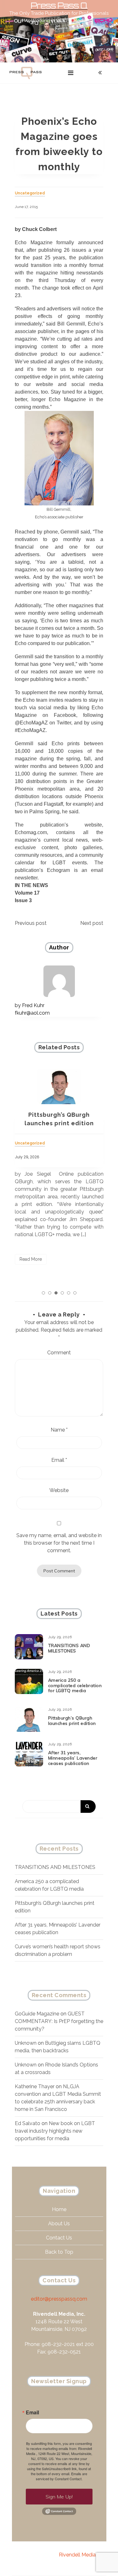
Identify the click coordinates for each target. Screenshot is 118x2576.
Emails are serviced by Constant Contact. (62, 2476)
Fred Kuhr (33, 1005)
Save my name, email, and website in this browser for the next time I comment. (59, 1543)
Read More (31, 1259)
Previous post (31, 923)
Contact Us (59, 2238)
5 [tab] (69, 1293)
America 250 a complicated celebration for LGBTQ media (75, 1686)
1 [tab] (43, 1293)
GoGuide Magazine (37, 2014)
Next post (92, 923)
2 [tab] (50, 1293)
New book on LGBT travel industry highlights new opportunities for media (55, 2131)
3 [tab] (56, 1293)
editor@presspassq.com (59, 2299)
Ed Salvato (28, 2123)
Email (59, 1460)
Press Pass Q (59, 6)
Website (59, 1490)
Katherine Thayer (35, 2086)
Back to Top (59, 2252)
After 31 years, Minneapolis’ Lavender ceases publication (73, 1758)
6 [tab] (75, 1293)
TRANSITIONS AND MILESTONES (69, 1648)
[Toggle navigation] (71, 73)
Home (59, 2209)
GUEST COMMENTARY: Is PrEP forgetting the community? (59, 2021)
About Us (59, 2224)
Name (59, 1430)
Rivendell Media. (78, 2555)
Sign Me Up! (59, 2497)
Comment (59, 1353)
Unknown (26, 2043)
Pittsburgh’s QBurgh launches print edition (72, 1721)
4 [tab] (62, 1293)
